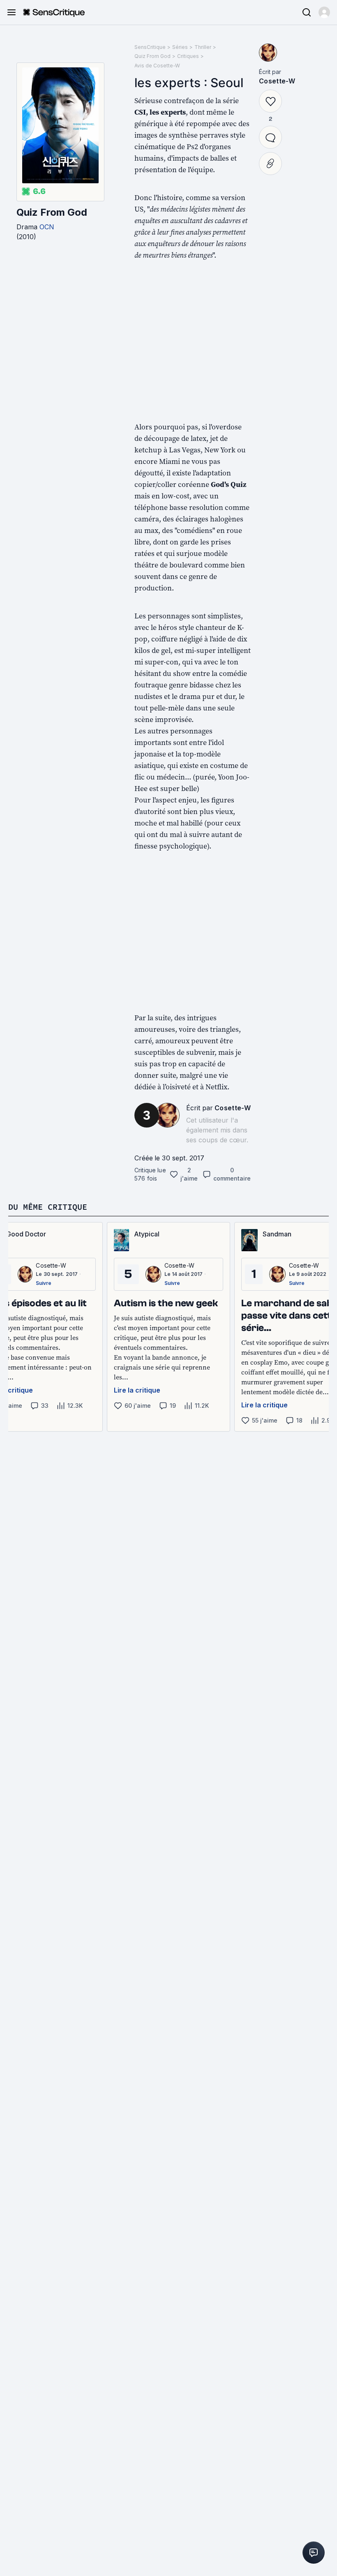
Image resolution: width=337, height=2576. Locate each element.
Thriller (203, 47)
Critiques (188, 56)
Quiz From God (52, 212)
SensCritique (150, 47)
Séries (180, 47)
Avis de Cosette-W (157, 66)
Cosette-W (233, 1108)
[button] (324, 12)
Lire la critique (137, 1390)
